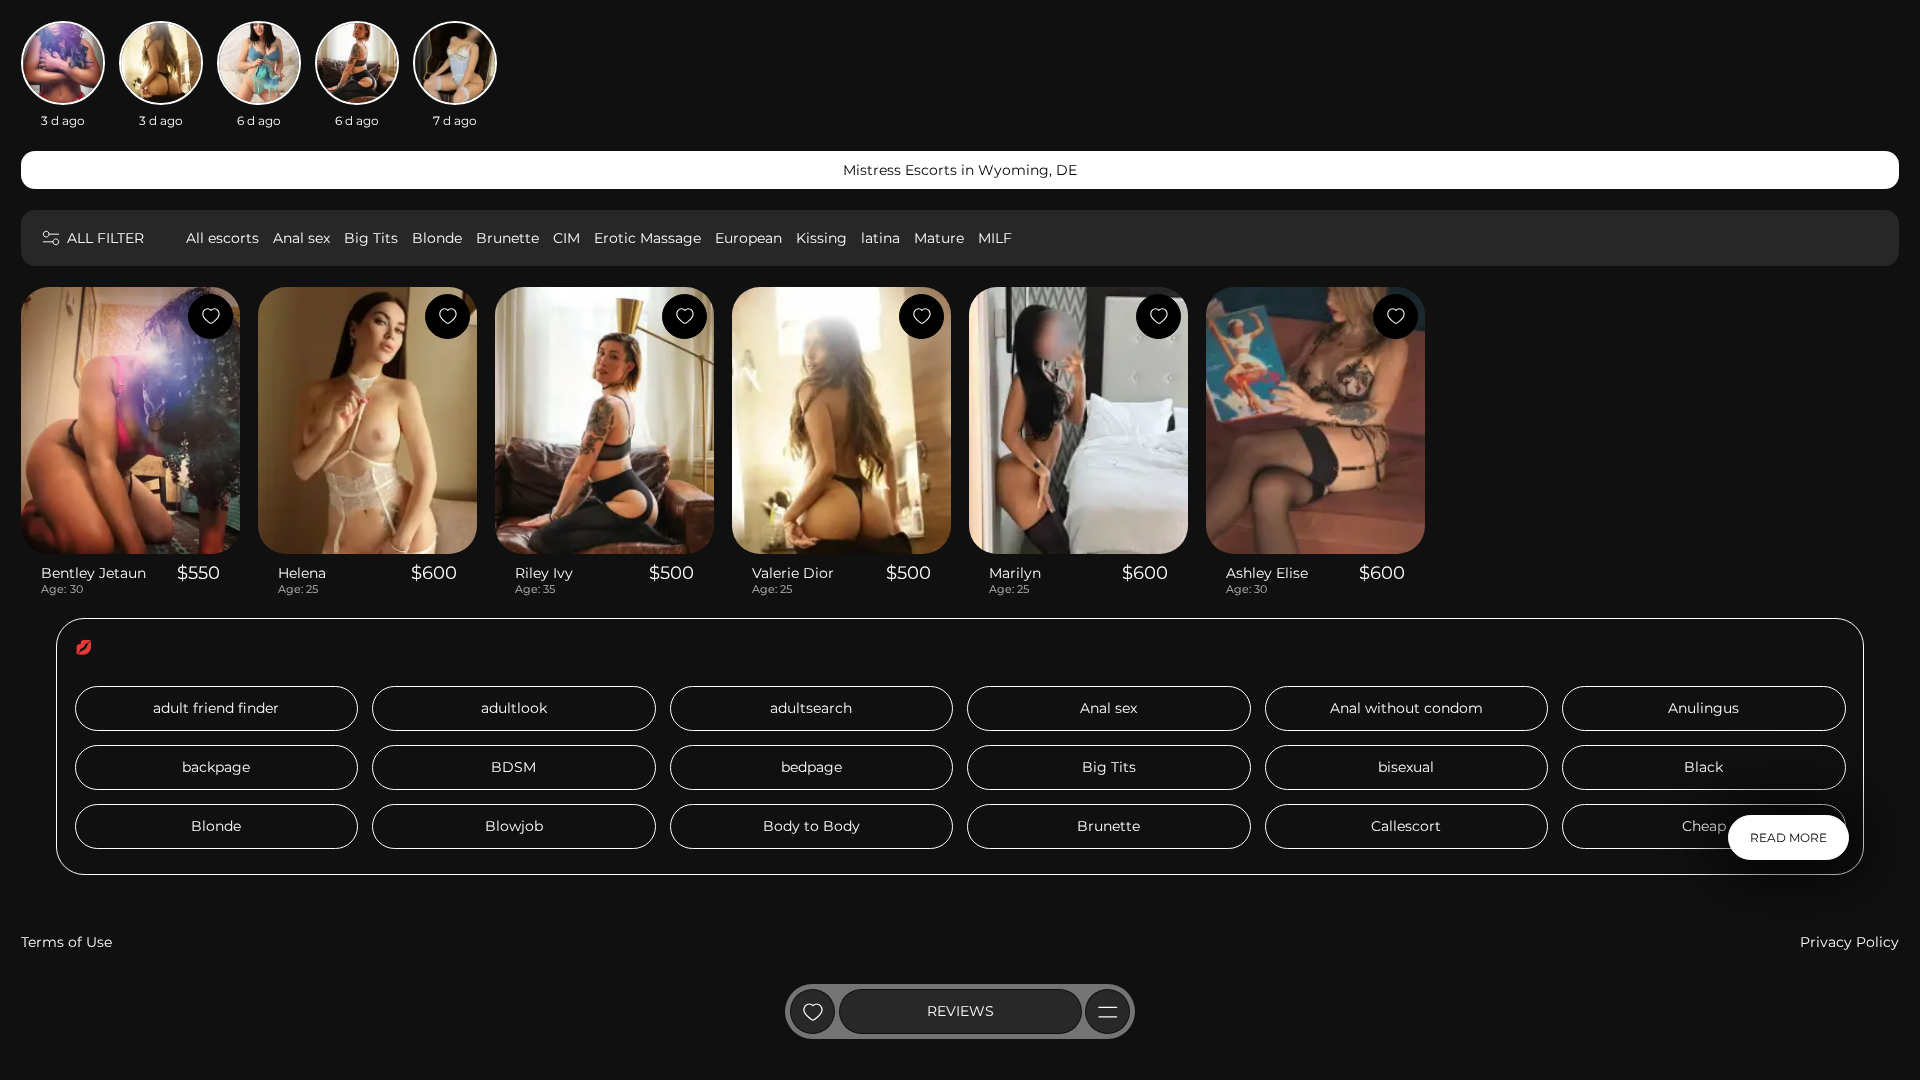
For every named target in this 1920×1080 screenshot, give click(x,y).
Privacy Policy (1849, 942)
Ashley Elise (1267, 573)
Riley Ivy (544, 573)
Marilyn (1015, 573)
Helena (302, 573)
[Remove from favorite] (210, 316)
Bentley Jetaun (93, 573)
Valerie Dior (793, 573)
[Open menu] (1107, 1011)
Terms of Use (66, 942)
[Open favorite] (812, 1011)
